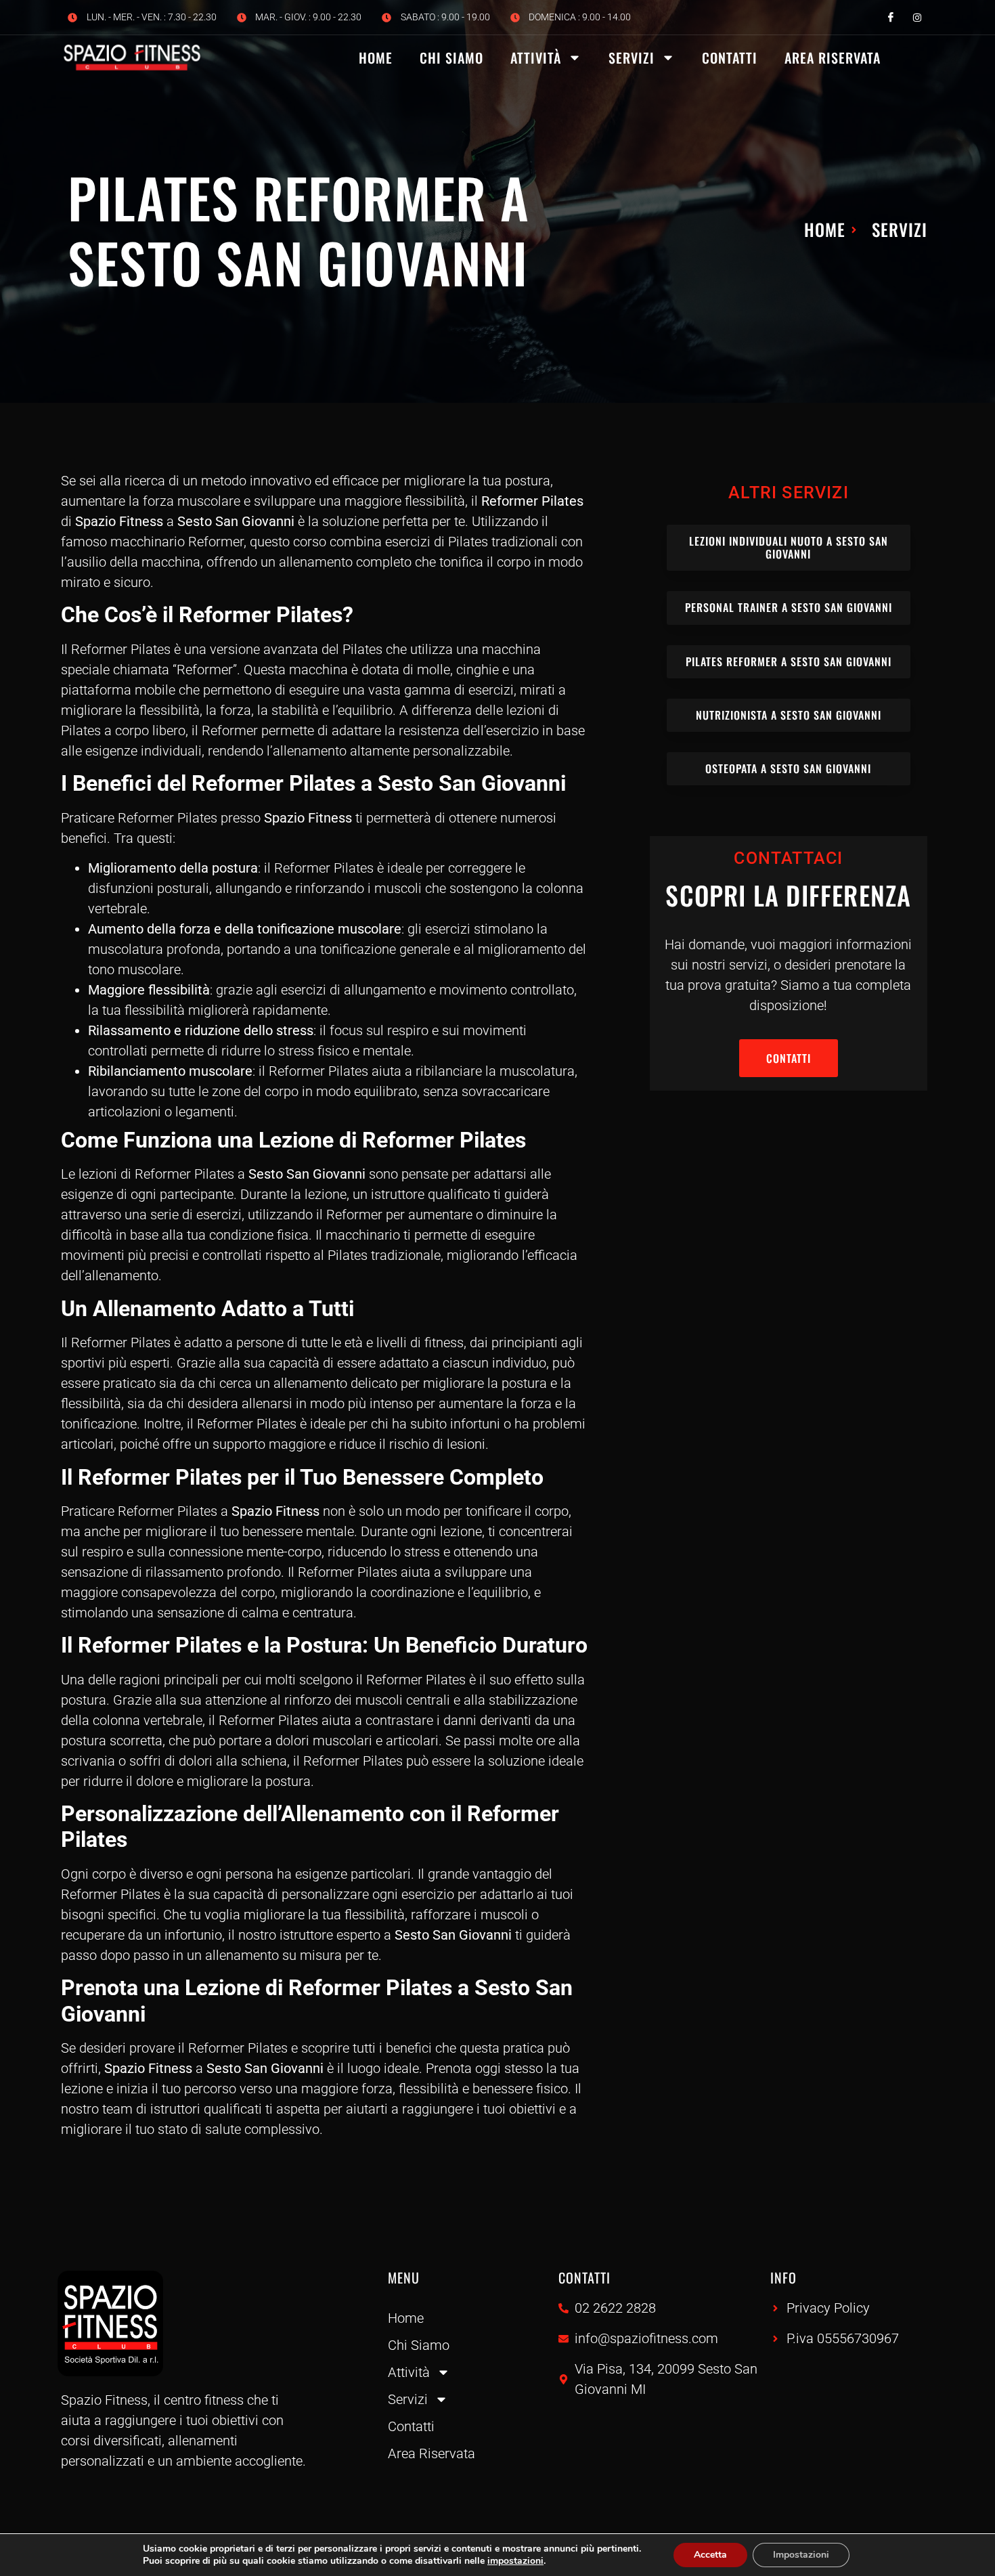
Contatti (730, 58)
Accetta (710, 2555)
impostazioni (515, 2561)
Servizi (632, 58)
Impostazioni (801, 2555)
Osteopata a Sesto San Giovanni (788, 768)
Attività (536, 58)
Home (376, 58)
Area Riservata (833, 58)
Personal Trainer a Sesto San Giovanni (789, 607)
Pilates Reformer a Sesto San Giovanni (789, 661)
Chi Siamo (451, 58)
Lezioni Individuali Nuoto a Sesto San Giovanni (789, 547)
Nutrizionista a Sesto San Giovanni (789, 715)
